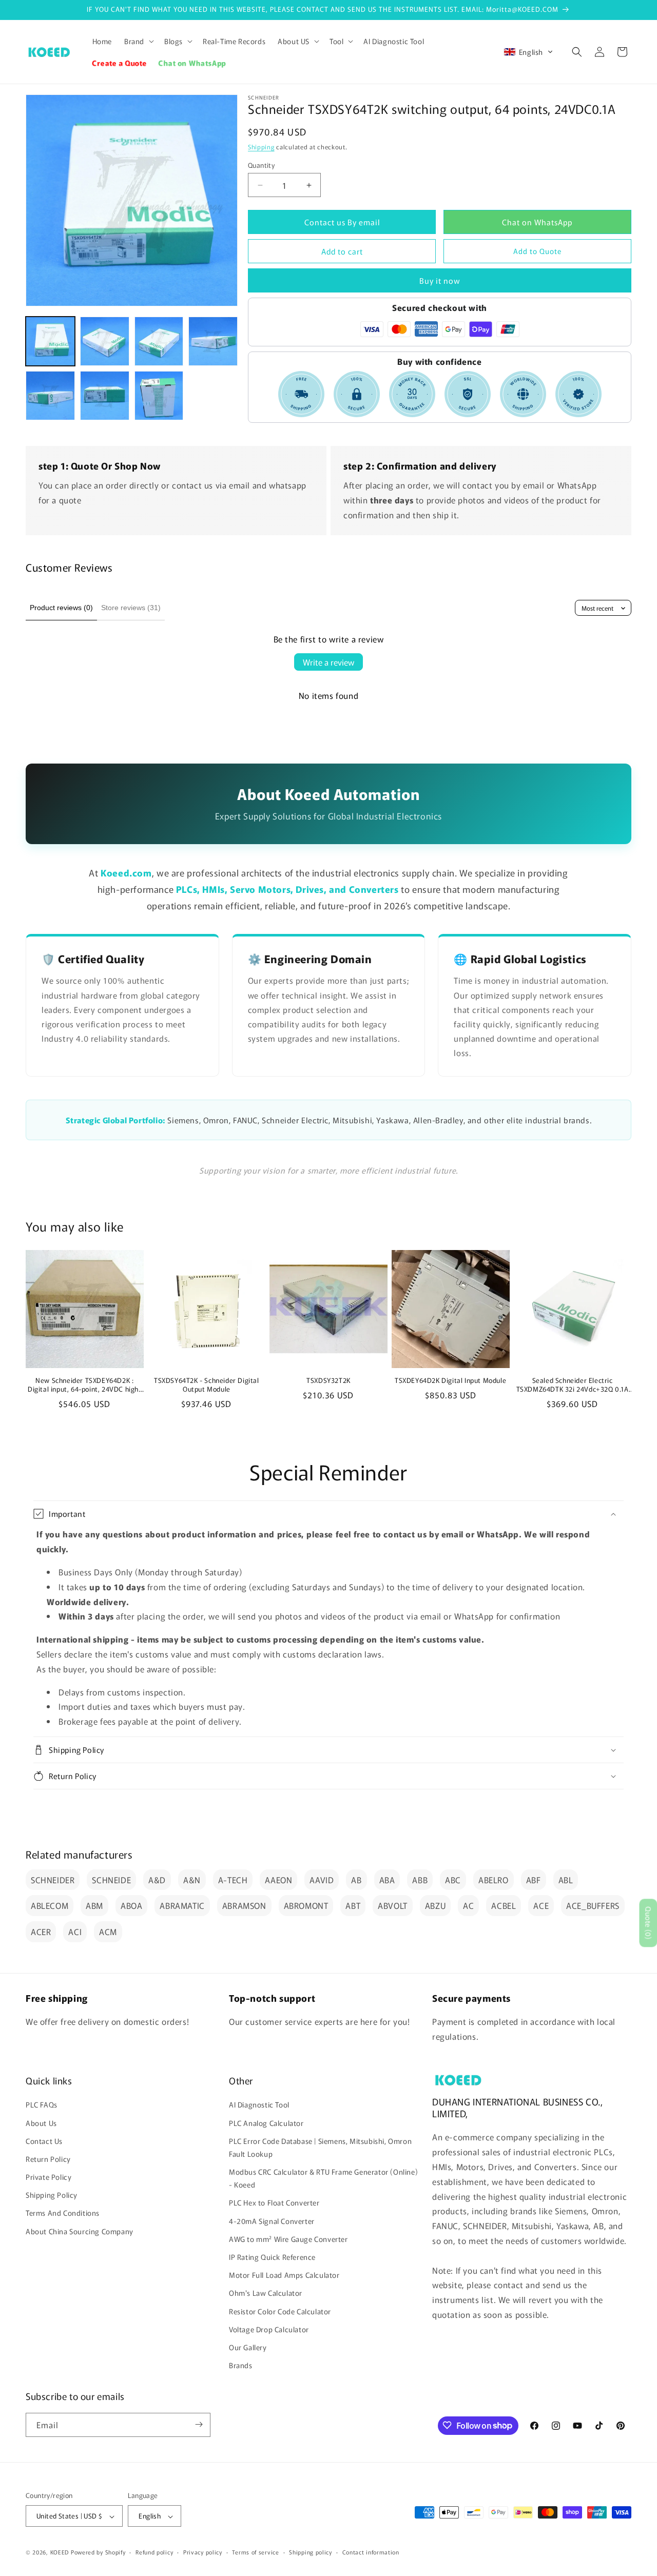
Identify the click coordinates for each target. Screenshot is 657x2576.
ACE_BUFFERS (593, 1905)
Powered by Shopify (98, 2552)
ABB (420, 1880)
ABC (453, 1880)
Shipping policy (311, 2552)
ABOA (131, 1905)
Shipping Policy (52, 2195)
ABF (534, 1880)
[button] (138, 41)
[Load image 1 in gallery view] (50, 341)
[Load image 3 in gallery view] (159, 341)
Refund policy (154, 2552)
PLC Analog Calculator (266, 2123)
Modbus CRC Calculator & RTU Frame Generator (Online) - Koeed (323, 2178)
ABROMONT (306, 1905)
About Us (41, 2123)
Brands (241, 2366)
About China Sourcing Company (80, 2231)
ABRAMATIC (182, 1905)
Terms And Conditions (63, 2213)
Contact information (371, 2552)
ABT (353, 1905)
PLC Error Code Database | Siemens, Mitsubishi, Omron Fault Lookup (320, 2147)
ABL (566, 1880)
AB (356, 1880)
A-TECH (233, 1880)
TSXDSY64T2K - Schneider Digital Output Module (207, 1385)
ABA (387, 1880)
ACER (41, 1931)
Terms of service (255, 2552)
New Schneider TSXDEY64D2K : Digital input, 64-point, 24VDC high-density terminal (85, 1385)
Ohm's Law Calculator (266, 2293)
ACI (75, 1931)
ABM (94, 1905)
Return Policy (48, 2159)
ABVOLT (393, 1905)
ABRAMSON (244, 1905)
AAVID (322, 1880)
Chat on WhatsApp (537, 222)
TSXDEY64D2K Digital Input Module (450, 1381)
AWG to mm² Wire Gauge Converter (288, 2239)
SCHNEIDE (111, 1880)
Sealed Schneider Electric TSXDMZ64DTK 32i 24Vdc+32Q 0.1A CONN (573, 1385)
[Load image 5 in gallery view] (50, 396)
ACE (541, 1905)
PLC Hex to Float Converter (274, 2203)
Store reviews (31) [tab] (131, 608)
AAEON (278, 1880)
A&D (157, 1880)
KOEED (60, 2552)
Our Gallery (248, 2347)
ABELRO (494, 1880)
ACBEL (504, 1905)
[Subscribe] (199, 2424)
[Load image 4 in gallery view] (213, 341)
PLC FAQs (42, 2105)
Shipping (261, 147)
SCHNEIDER (53, 1880)
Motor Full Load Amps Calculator (284, 2275)
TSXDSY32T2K (328, 1381)
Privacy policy (203, 2552)
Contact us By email (342, 222)
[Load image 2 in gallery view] (105, 341)
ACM (108, 1931)
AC (468, 1905)
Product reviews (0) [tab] (61, 608)
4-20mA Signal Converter (272, 2221)
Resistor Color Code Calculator (280, 2311)
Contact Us (44, 2141)
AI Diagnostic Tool (259, 2105)
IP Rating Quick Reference (272, 2257)
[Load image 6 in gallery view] (105, 396)
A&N (192, 1880)
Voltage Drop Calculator (269, 2329)
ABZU (435, 1905)
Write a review (328, 662)
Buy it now (440, 280)
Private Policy (49, 2177)
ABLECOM (50, 1905)
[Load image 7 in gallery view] (159, 396)
